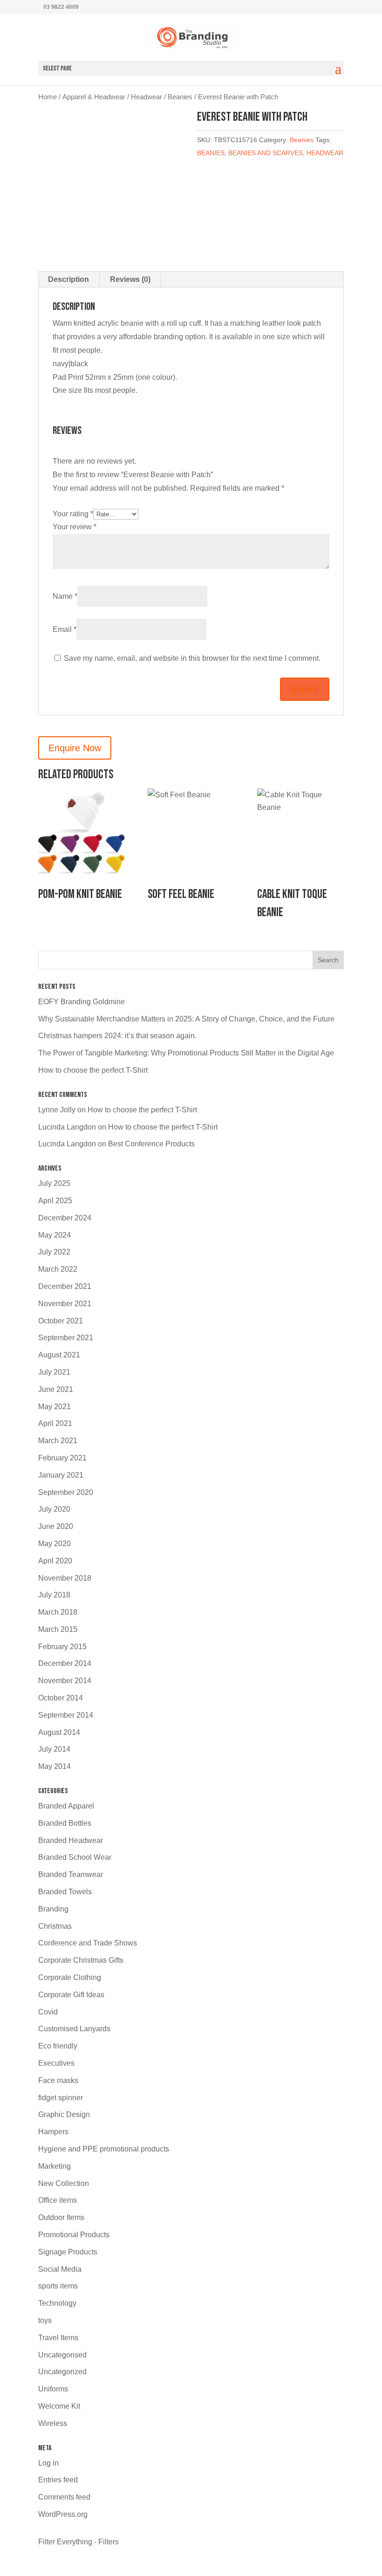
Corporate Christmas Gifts (81, 1960)
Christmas (55, 1926)
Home (48, 97)
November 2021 (65, 1304)
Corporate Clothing (70, 1977)
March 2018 (58, 1612)
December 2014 (65, 1663)
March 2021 (58, 1441)
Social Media (60, 2269)
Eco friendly (58, 2046)
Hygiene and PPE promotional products (104, 2149)
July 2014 (54, 1749)
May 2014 (55, 1766)
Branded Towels (65, 1892)
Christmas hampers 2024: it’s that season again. (117, 1036)
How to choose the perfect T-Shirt (93, 1070)
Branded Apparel (66, 1806)
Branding (53, 1909)
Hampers (53, 2132)
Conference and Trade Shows (88, 1943)
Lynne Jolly (57, 1110)
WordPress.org (63, 2514)
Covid (48, 2012)
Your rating (73, 514)
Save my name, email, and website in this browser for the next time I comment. (192, 658)
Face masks (58, 2080)
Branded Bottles (65, 1823)
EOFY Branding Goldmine (82, 1002)
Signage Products (68, 2252)
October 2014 (61, 1698)
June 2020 (56, 1526)
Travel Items (58, 2338)
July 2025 (54, 1183)
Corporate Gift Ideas (71, 1995)
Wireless (53, 2423)
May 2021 (55, 1407)
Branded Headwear (71, 1840)
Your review (75, 527)
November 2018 (65, 1578)
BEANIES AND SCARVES (266, 153)
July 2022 (54, 1252)
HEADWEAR (325, 153)
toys (45, 2320)
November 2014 (65, 1681)
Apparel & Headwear (94, 97)
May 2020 (55, 1544)
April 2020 (55, 1561)
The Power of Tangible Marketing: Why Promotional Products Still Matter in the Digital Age (186, 1053)
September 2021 (66, 1338)
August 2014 (59, 1732)
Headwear (147, 97)
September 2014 (66, 1715)
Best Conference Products (151, 1144)
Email (65, 629)
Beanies (180, 97)
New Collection (64, 2183)
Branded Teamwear (71, 1874)
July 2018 (54, 1595)
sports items (58, 2286)
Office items (58, 2200)
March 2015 (58, 1629)
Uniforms (53, 2389)
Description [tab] (68, 279)
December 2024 (65, 1218)
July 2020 (54, 1509)
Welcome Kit (59, 2406)
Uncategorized (62, 2372)
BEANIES (211, 153)
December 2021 (65, 1286)
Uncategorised (62, 2355)
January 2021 (61, 1475)
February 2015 (62, 1647)
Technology (57, 2303)
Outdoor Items (61, 2217)
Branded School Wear (75, 1857)
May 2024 (55, 1235)
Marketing (55, 2166)
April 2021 (55, 1423)
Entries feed (58, 2480)
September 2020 (66, 1492)
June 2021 (56, 1389)
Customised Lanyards (74, 2029)
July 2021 (54, 1372)
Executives (56, 2063)
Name (65, 596)
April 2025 (55, 1201)
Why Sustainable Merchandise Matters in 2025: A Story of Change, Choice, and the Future (186, 1019)
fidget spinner (61, 2098)
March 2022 (58, 1269)
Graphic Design (64, 2114)
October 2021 (61, 1321)
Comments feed (64, 2497)
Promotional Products (74, 2235)
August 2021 (59, 1355)
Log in (48, 2463)
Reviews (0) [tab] (130, 279)
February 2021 (62, 1458)
